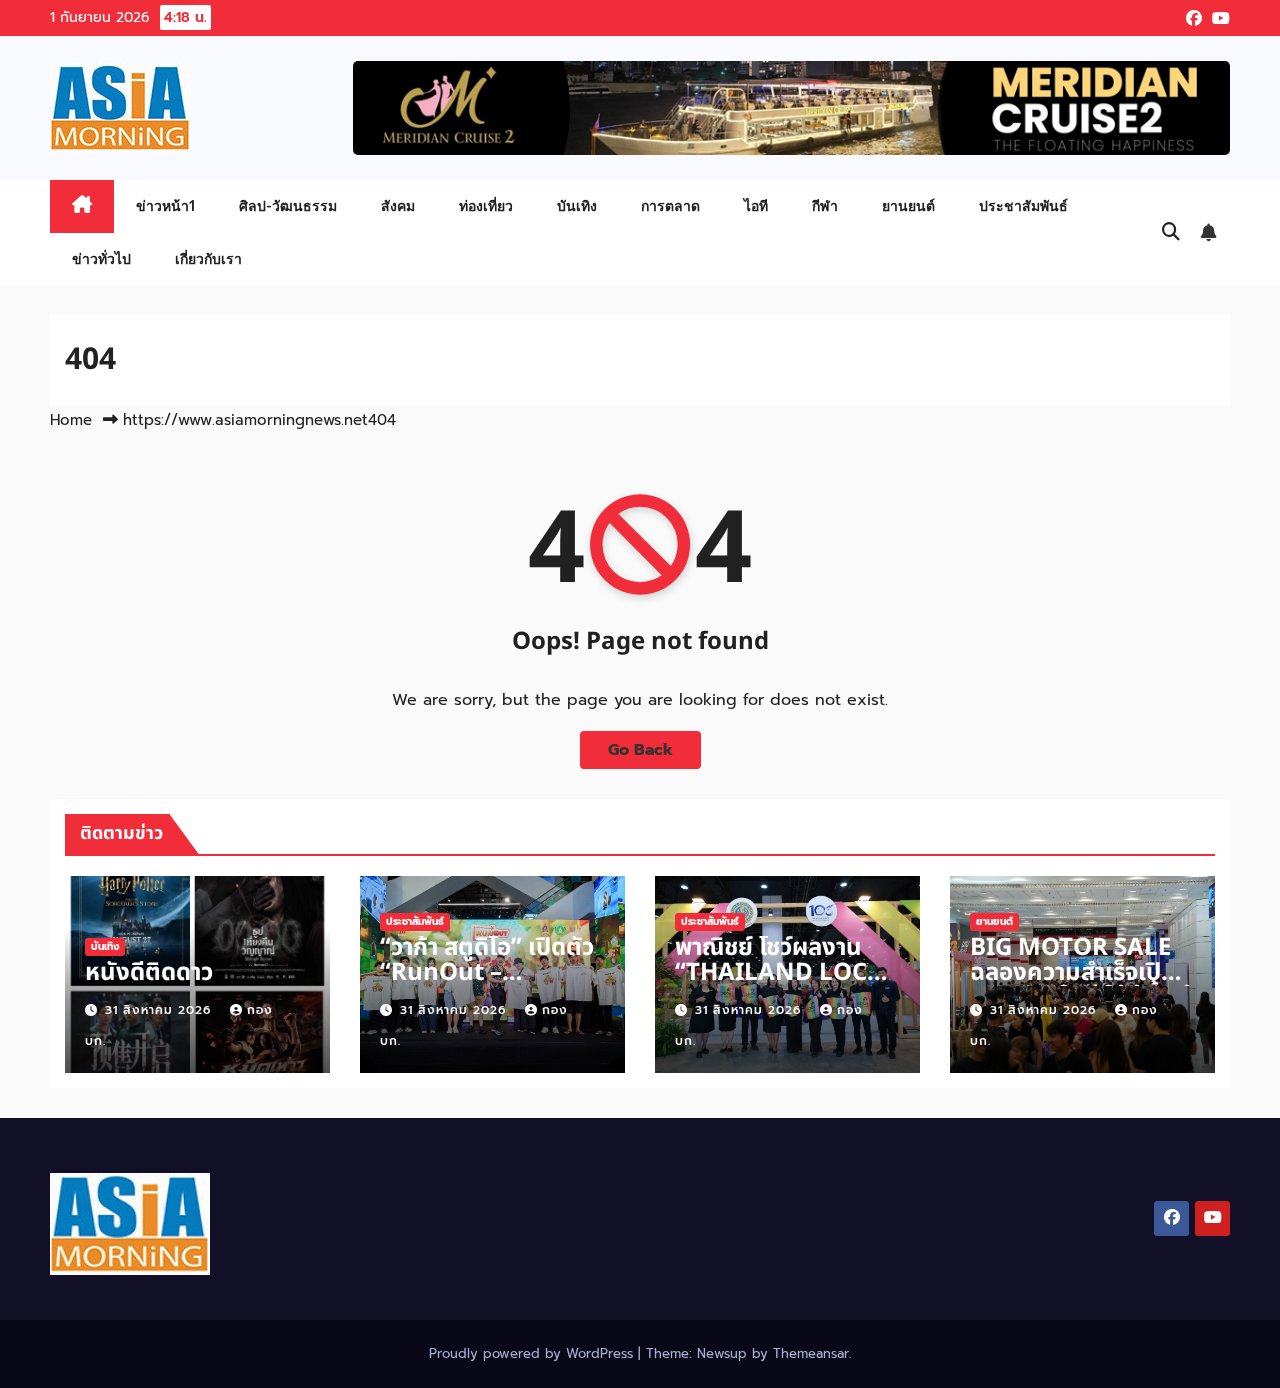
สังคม (398, 205)
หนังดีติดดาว (149, 973)
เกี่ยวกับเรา (208, 258)
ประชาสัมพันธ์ (1023, 205)
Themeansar (811, 1353)
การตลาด (670, 205)
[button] (1171, 232)
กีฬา (825, 205)
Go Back (640, 750)
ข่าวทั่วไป (101, 258)
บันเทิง (577, 205)
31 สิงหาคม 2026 (160, 1010)
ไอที (756, 205)
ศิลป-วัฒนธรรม (288, 205)
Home (71, 420)
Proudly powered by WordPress (533, 1353)
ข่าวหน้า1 (165, 205)
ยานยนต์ (908, 205)
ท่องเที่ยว (486, 205)
